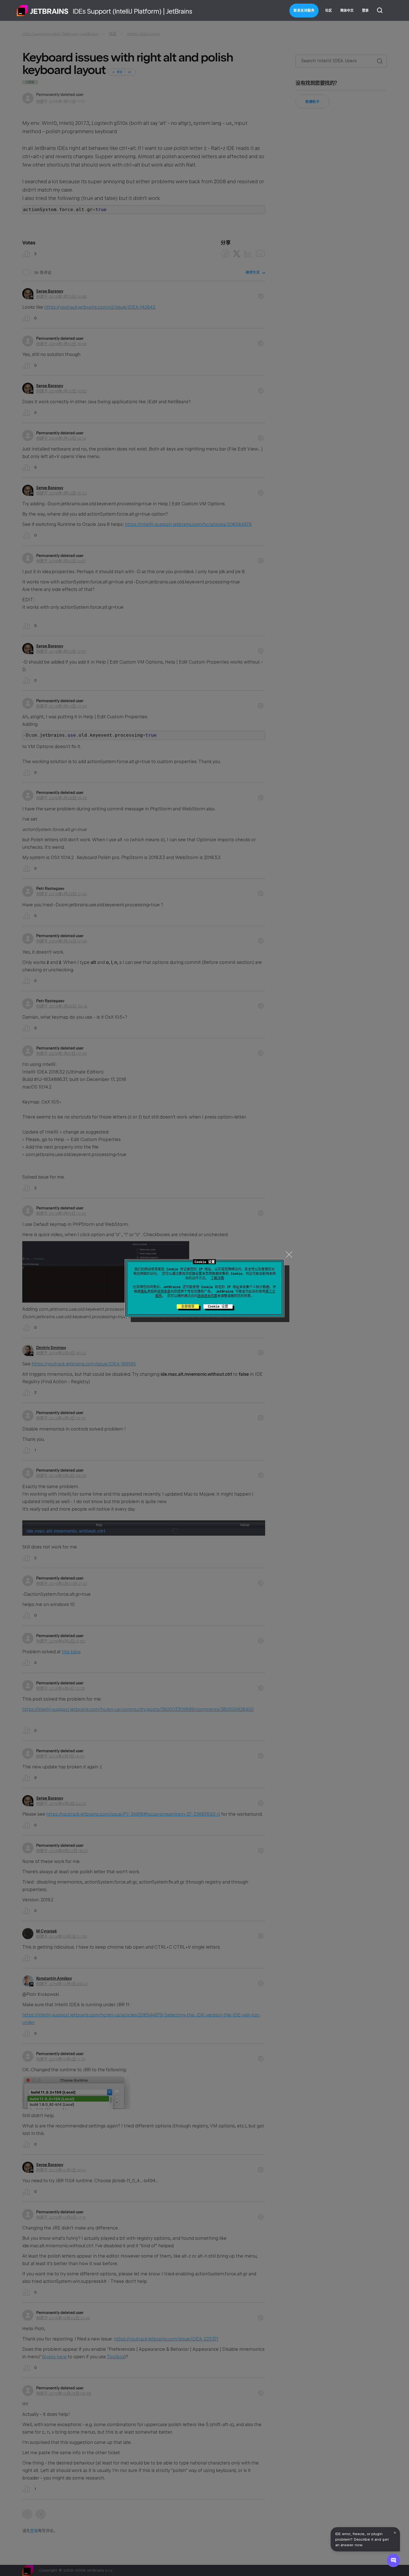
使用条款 (164, 1291)
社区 (329, 11)
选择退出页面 (207, 1296)
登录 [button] (365, 11)
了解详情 (217, 1278)
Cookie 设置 (218, 1306)
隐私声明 (147, 1291)
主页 (43, 11)
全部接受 (188, 1306)
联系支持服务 (304, 11)
